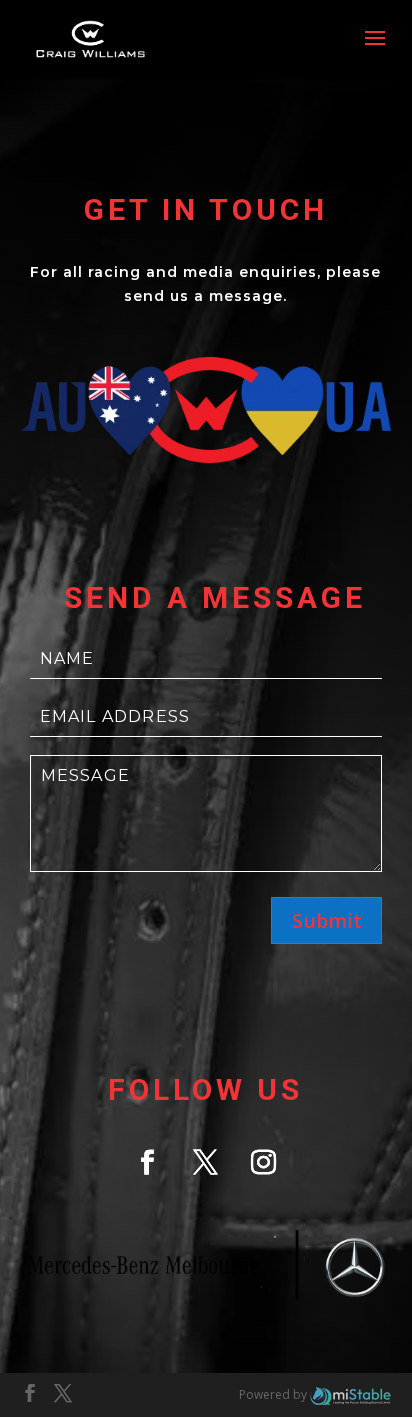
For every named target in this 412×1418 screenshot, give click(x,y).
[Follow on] (206, 1267)
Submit (327, 920)
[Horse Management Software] (350, 1394)
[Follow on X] (206, 1163)
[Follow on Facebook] (148, 1163)
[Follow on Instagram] (264, 1163)
